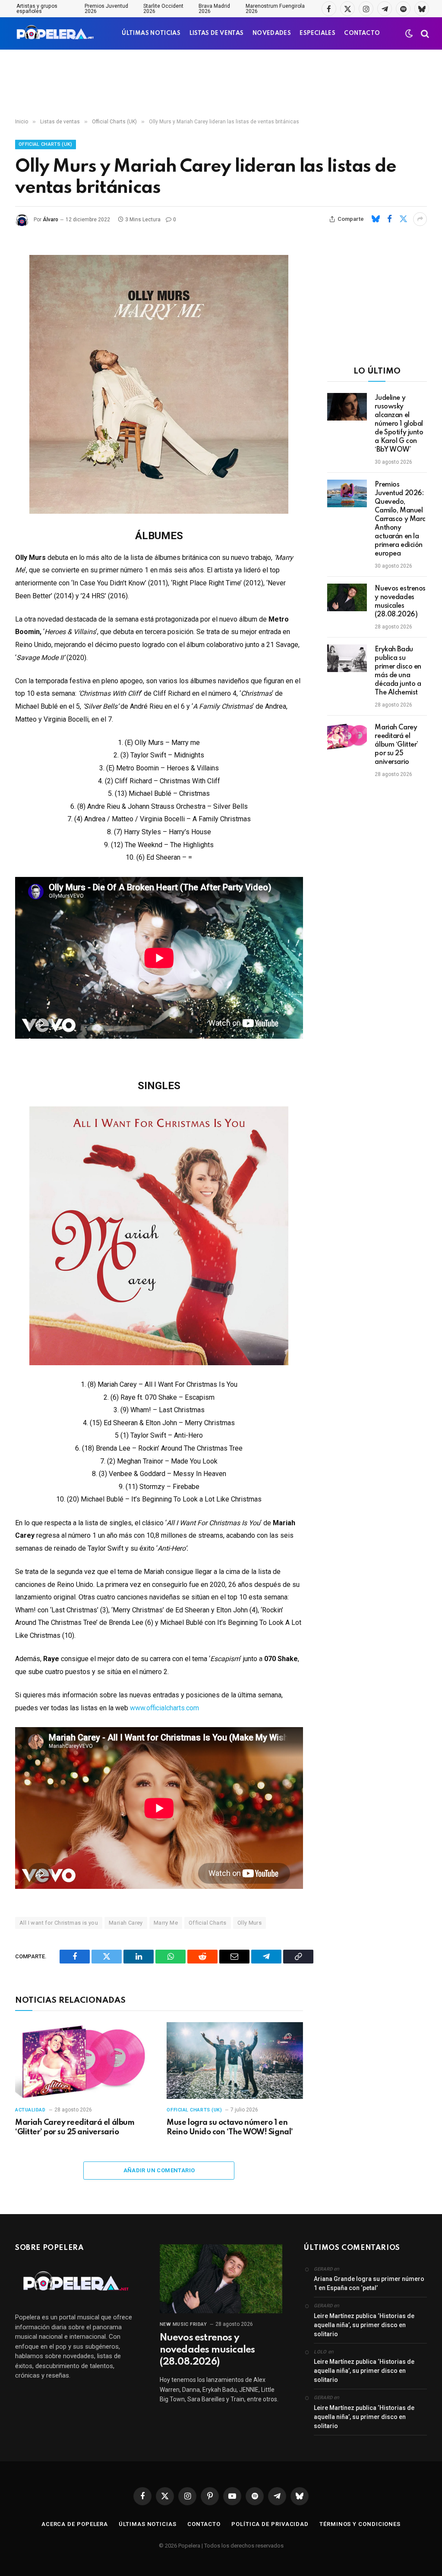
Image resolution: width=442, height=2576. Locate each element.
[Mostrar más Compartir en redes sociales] (420, 219)
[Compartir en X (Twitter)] (403, 219)
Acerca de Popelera (75, 2524)
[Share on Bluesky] (376, 219)
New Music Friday (183, 2324)
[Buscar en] (424, 33)
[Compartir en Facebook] (389, 219)
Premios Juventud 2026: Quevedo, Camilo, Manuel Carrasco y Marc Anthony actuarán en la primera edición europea (400, 519)
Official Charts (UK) (46, 144)
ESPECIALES (317, 33)
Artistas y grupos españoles (37, 9)
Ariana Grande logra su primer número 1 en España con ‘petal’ (369, 2283)
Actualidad (30, 2110)
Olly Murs (250, 1923)
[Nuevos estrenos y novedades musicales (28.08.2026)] (347, 597)
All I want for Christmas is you (59, 1923)
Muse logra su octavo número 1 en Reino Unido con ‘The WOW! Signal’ (230, 2127)
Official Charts (208, 1923)
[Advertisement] (221, 84)
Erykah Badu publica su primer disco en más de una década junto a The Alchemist (398, 671)
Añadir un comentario (159, 2170)
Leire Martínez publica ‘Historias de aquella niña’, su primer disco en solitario (364, 2325)
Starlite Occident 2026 (163, 9)
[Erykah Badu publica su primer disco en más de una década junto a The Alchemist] (347, 658)
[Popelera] (56, 33)
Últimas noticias (148, 2524)
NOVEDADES (272, 33)
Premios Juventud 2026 (106, 9)
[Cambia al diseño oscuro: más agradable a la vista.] (409, 34)
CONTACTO (362, 33)
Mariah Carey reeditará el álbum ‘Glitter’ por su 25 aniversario (75, 2127)
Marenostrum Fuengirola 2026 (275, 9)
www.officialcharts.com (164, 1708)
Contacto (204, 2524)
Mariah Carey (126, 1923)
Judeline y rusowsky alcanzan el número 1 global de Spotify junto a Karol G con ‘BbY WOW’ (399, 424)
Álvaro (51, 220)
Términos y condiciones (360, 2524)
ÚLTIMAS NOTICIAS (151, 33)
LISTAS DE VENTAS (217, 33)
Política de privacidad (270, 2524)
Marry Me (166, 1923)
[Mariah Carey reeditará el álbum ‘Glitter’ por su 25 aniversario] (83, 2060)
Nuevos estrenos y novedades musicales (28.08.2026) (400, 602)
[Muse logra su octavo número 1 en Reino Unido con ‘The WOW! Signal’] (235, 2060)
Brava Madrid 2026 (214, 9)
